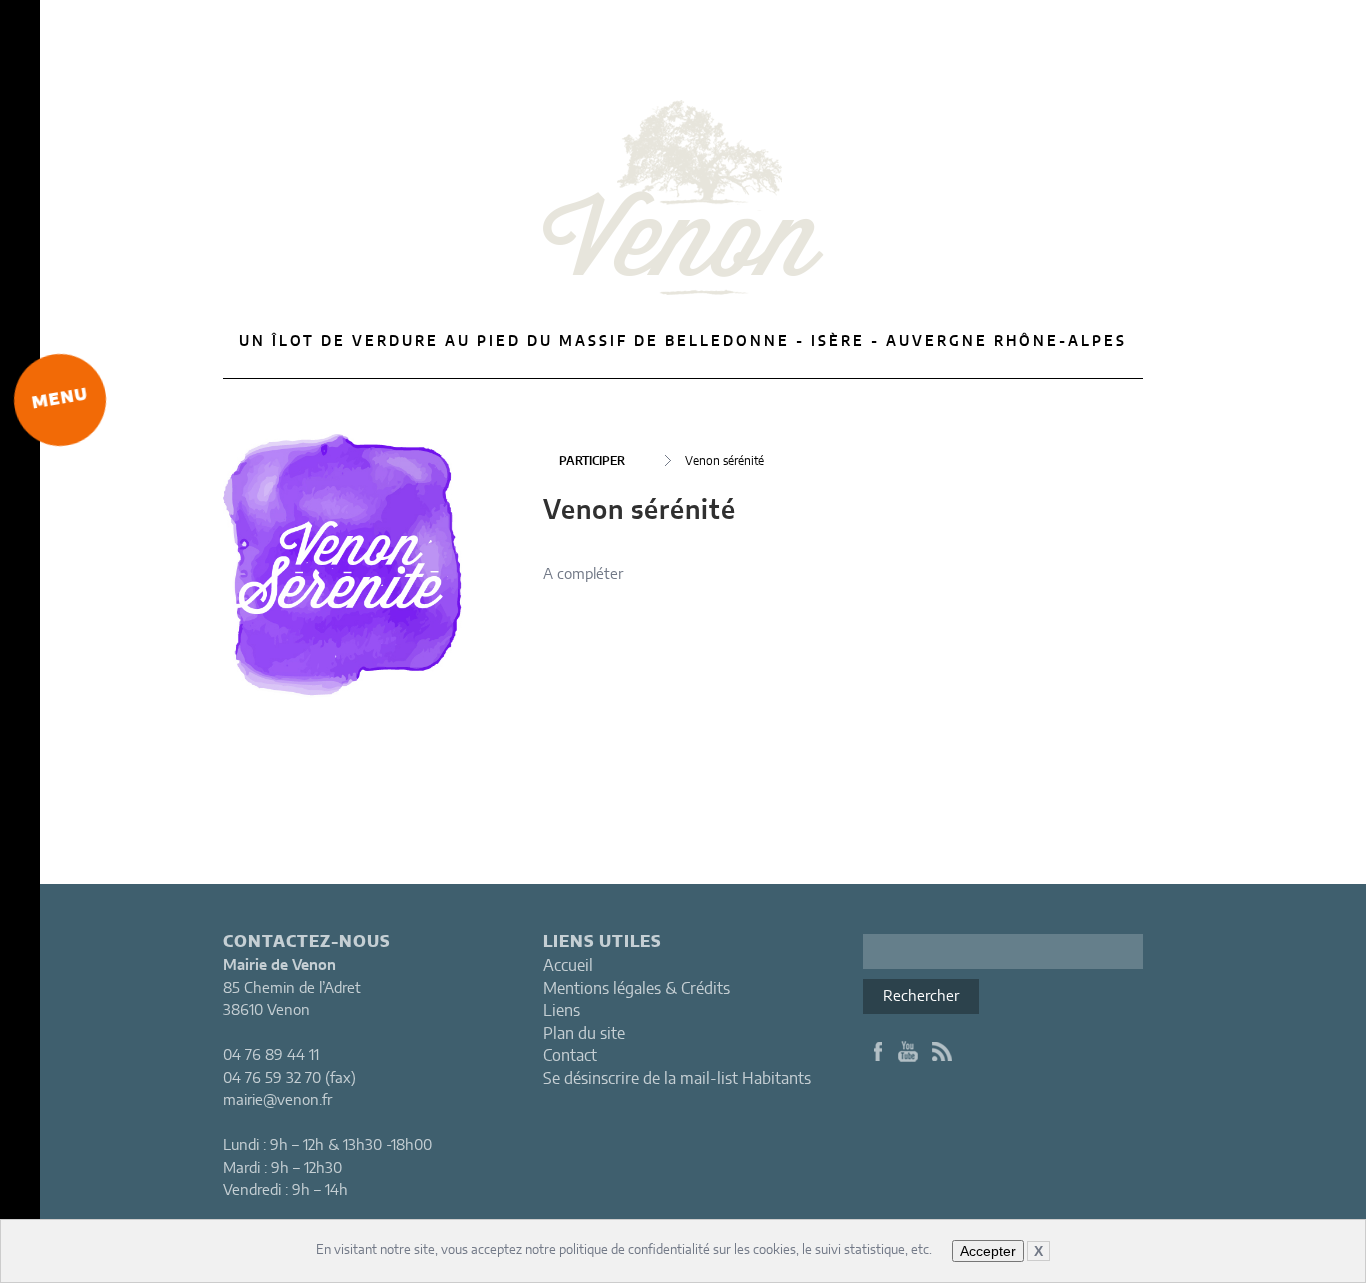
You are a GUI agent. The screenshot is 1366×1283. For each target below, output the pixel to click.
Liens (561, 1011)
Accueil (568, 966)
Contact (570, 1056)
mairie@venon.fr (277, 1100)
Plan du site (584, 1034)
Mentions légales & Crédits (636, 989)
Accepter (988, 1251)
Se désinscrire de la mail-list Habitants (677, 1079)
